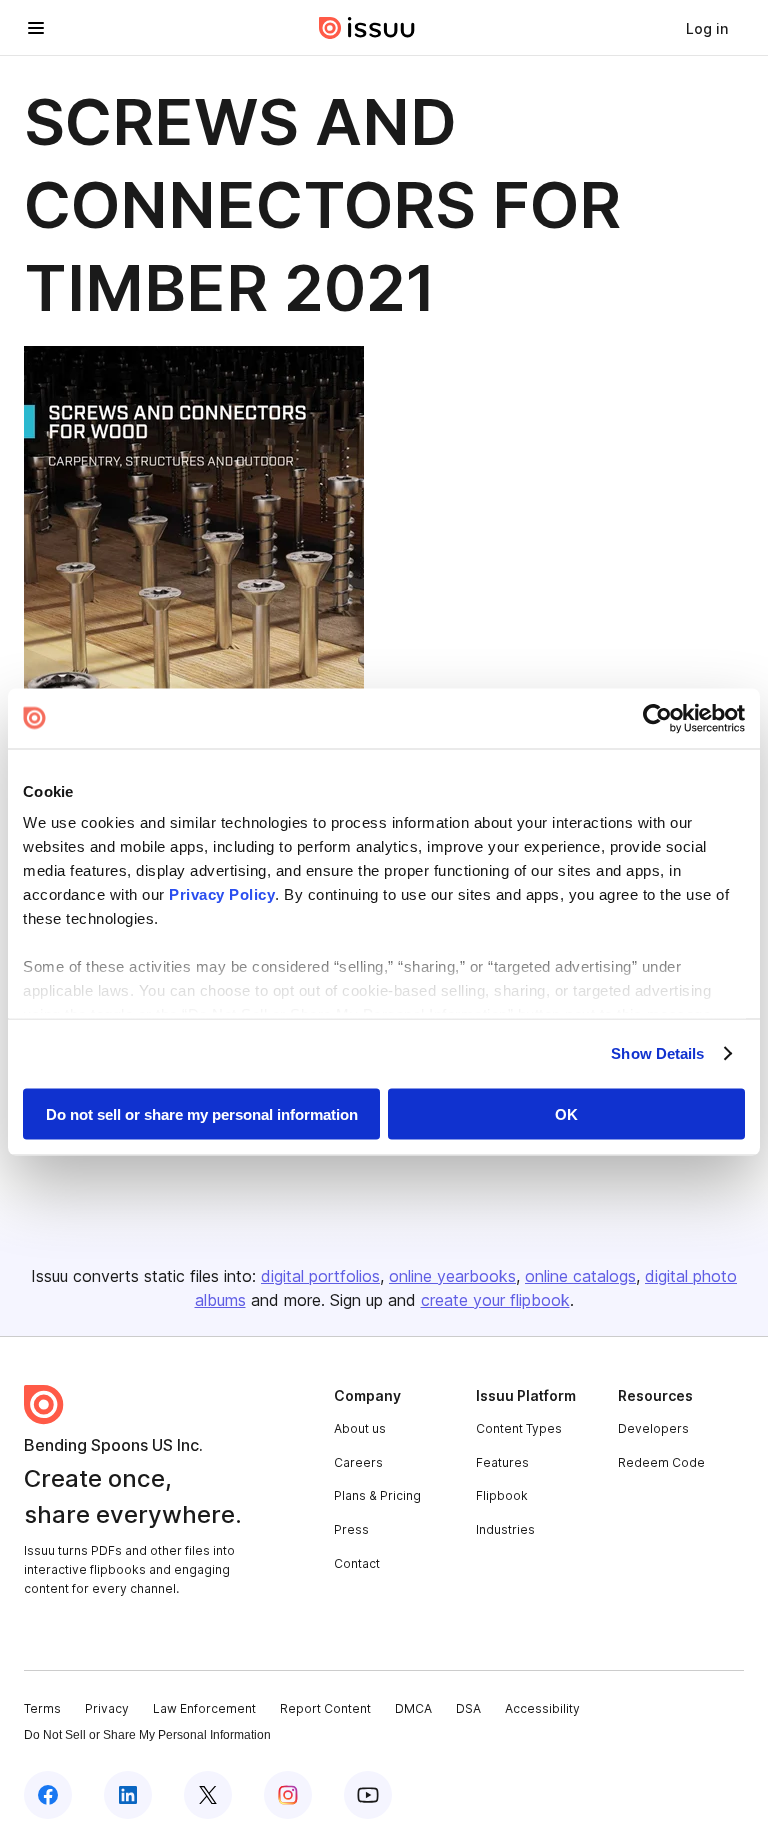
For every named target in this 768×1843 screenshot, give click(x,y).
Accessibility (542, 1708)
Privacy (107, 1708)
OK (566, 1113)
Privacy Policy (222, 894)
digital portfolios (320, 1276)
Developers (653, 1428)
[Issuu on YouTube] (368, 1795)
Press (351, 1529)
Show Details (657, 1053)
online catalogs (580, 1276)
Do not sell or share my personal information (202, 1113)
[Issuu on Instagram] (288, 1795)
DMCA (413, 1708)
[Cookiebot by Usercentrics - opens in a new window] (657, 718)
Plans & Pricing (377, 1495)
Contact (357, 1563)
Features (502, 1462)
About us (360, 1428)
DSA (468, 1708)
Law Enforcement (204, 1708)
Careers (358, 1462)
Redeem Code (661, 1462)
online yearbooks (452, 1276)
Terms (42, 1708)
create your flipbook (495, 1300)
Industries (505, 1529)
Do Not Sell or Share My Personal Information (147, 1735)
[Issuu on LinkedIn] (128, 1795)
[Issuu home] (367, 28)
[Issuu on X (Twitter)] (208, 1795)
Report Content (325, 1708)
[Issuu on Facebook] (48, 1795)
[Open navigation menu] (36, 28)
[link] (707, 28)
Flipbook (502, 1495)
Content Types (519, 1428)
